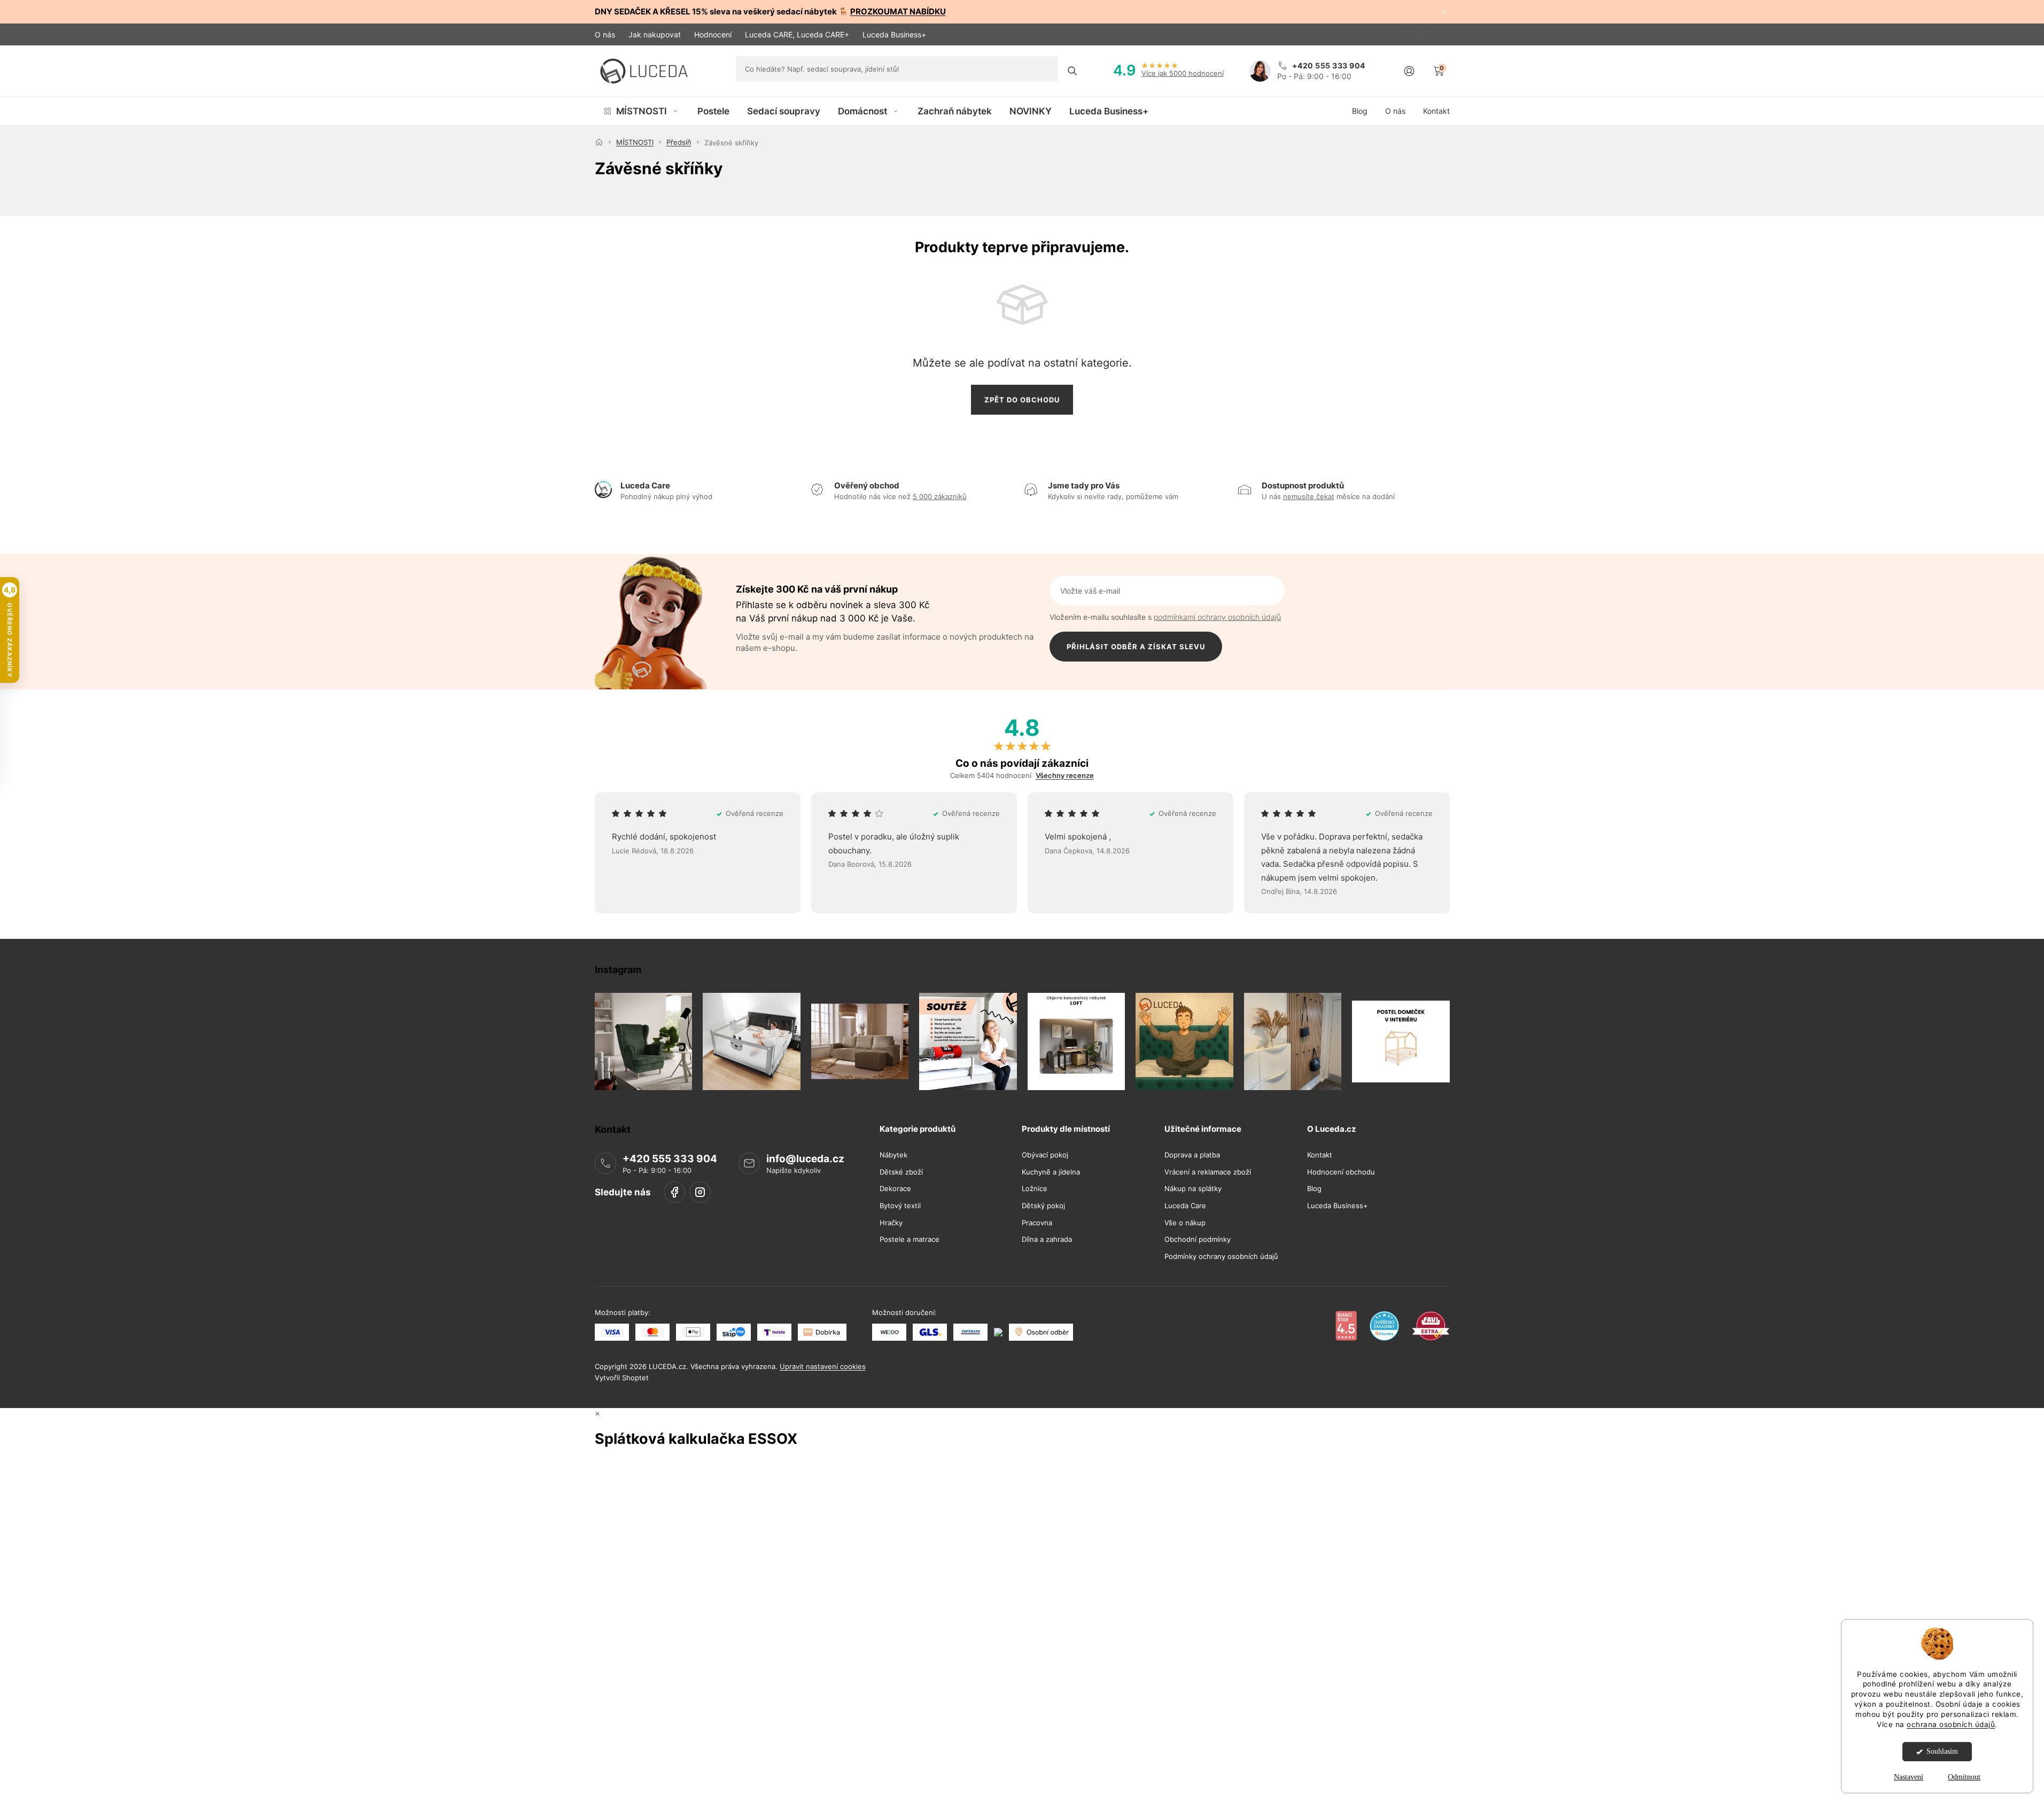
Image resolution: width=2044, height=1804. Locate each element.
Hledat (1072, 71)
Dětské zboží (901, 1172)
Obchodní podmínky (1198, 1239)
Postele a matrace (910, 1239)
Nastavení (1909, 1777)
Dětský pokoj (1043, 1206)
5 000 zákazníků (940, 496)
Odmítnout (1964, 1777)
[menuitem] (642, 111)
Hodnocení (713, 34)
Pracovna (1037, 1223)
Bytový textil (900, 1206)
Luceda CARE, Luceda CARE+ (797, 34)
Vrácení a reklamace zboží (1208, 1172)
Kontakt (1320, 1155)
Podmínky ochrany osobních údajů (1221, 1257)
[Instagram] (700, 1192)
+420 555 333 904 (670, 1159)
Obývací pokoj (1045, 1155)
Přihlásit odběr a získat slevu (1136, 647)
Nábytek (893, 1155)
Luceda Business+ (894, 34)
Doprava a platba (1192, 1155)
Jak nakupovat (655, 34)
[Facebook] (674, 1192)
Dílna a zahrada (1047, 1239)
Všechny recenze (1065, 776)
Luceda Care (1185, 1206)
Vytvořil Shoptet (622, 1378)
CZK (1418, 34)
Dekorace (895, 1189)
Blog (1314, 1189)
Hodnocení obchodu (1341, 1172)
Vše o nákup (1185, 1223)
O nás (605, 34)
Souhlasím (1942, 1751)
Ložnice (1035, 1189)
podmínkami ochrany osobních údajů (1217, 617)
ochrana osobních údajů (1951, 1724)
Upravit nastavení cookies (823, 1366)
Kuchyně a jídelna (1051, 1172)
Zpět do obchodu (1022, 400)
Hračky (891, 1223)
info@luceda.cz (805, 1159)
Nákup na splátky (1193, 1189)
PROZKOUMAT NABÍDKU (898, 11)
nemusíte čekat (1309, 496)
